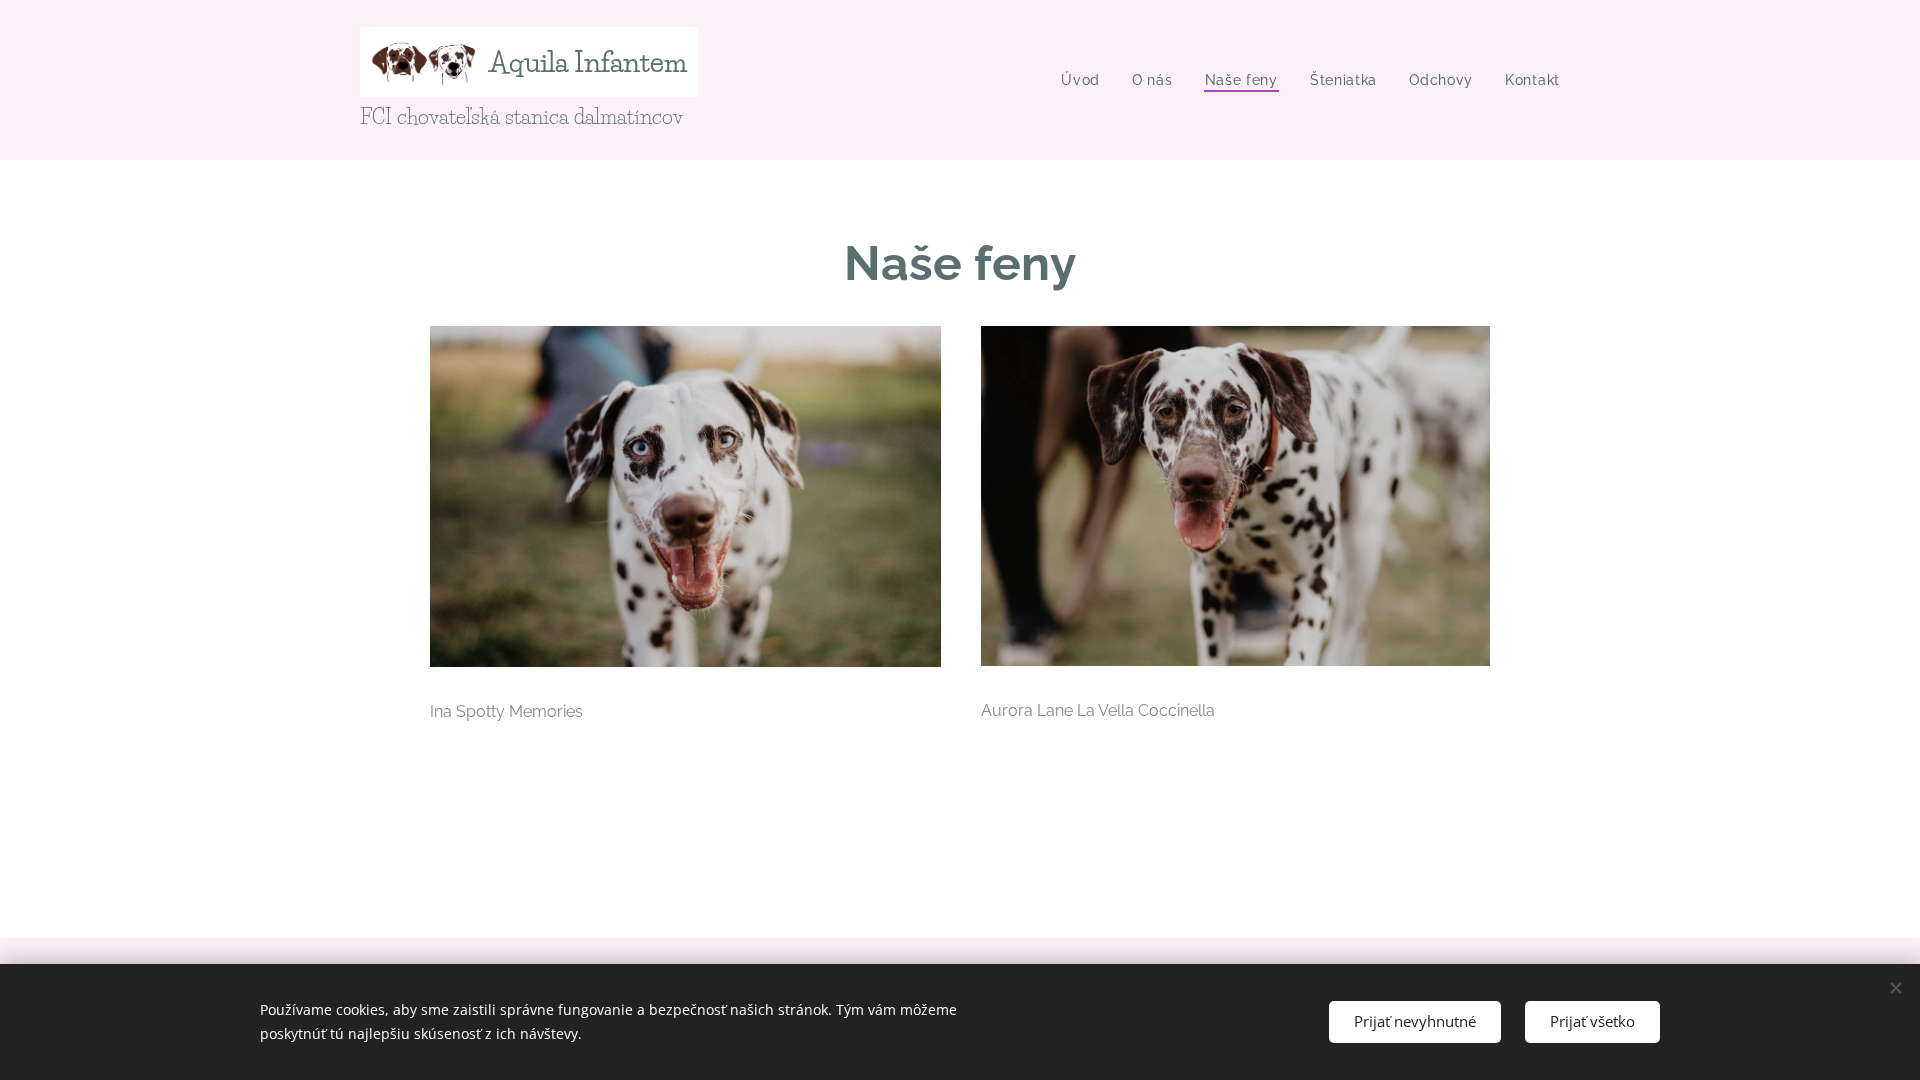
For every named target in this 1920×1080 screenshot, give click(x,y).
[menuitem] (1086, 80)
